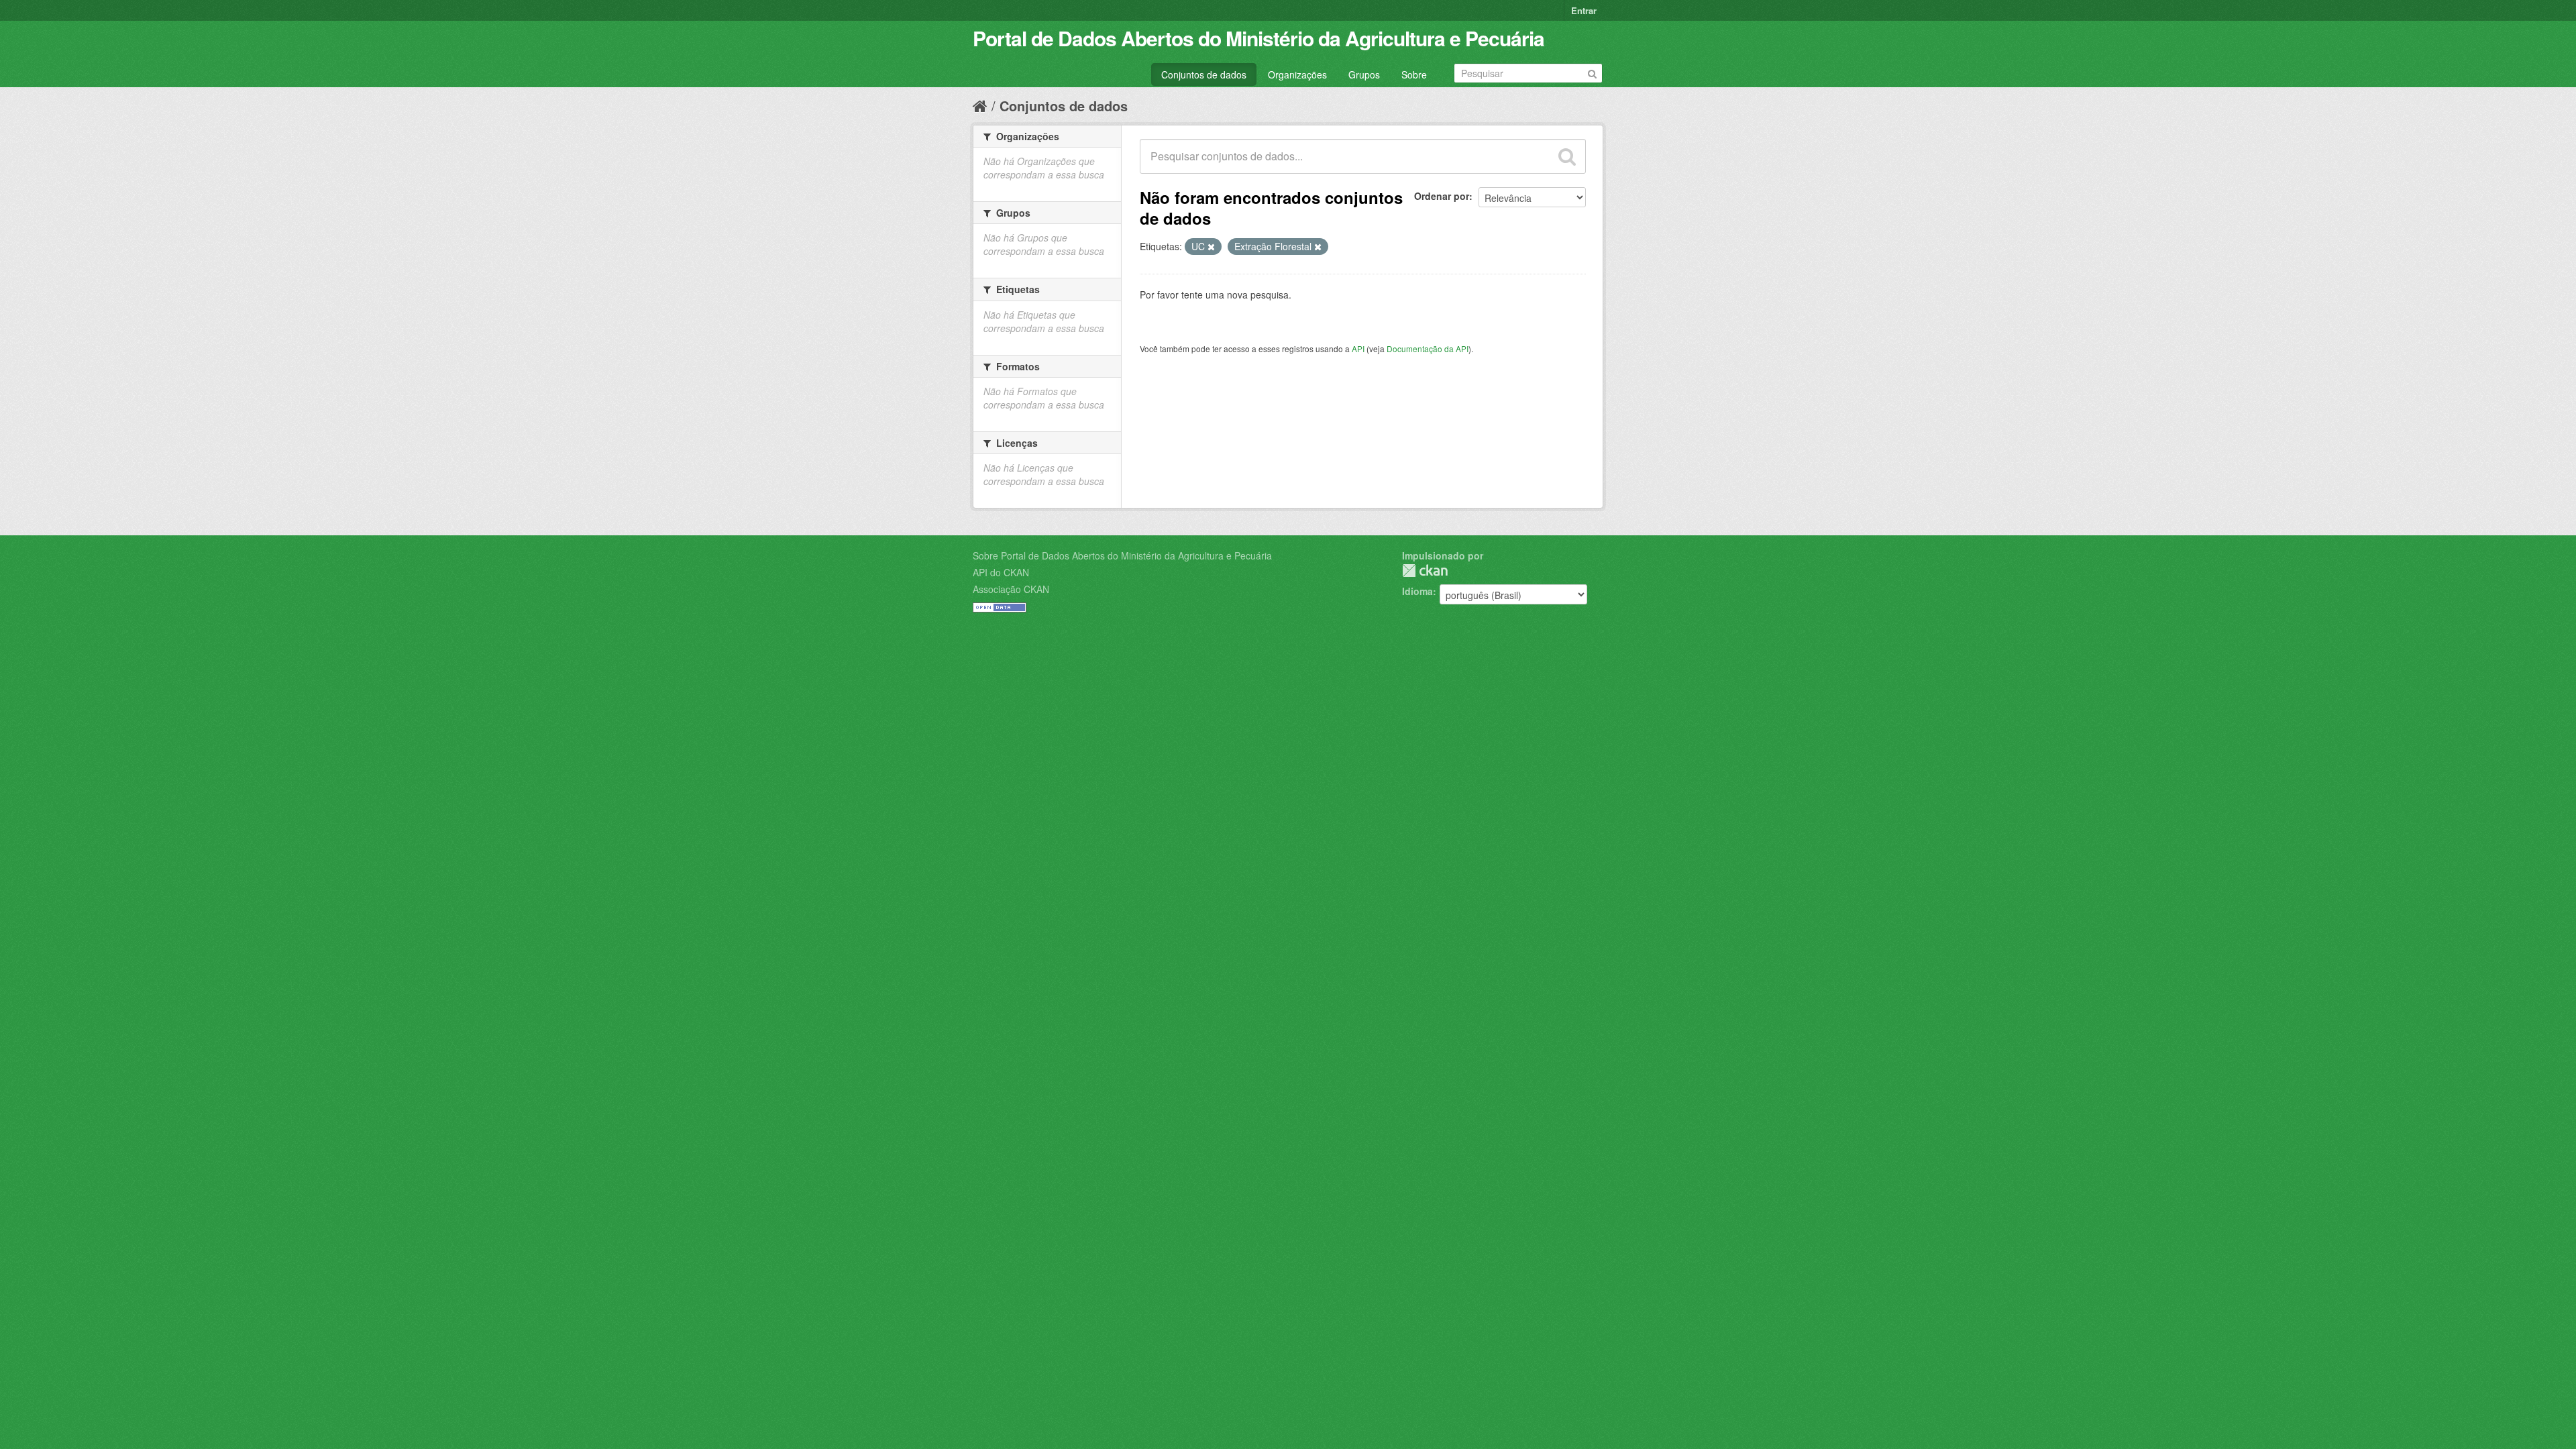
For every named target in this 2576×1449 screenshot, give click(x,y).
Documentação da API (1428, 348)
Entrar (1584, 10)
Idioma (1417, 591)
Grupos (1364, 74)
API (1358, 348)
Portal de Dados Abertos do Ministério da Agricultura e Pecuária (1258, 38)
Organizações (1297, 74)
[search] (1567, 156)
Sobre (1414, 74)
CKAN (1425, 571)
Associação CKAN (1011, 589)
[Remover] (1211, 247)
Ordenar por (1442, 196)
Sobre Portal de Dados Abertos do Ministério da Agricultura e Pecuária (1122, 555)
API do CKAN (1001, 572)
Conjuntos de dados (1204, 74)
